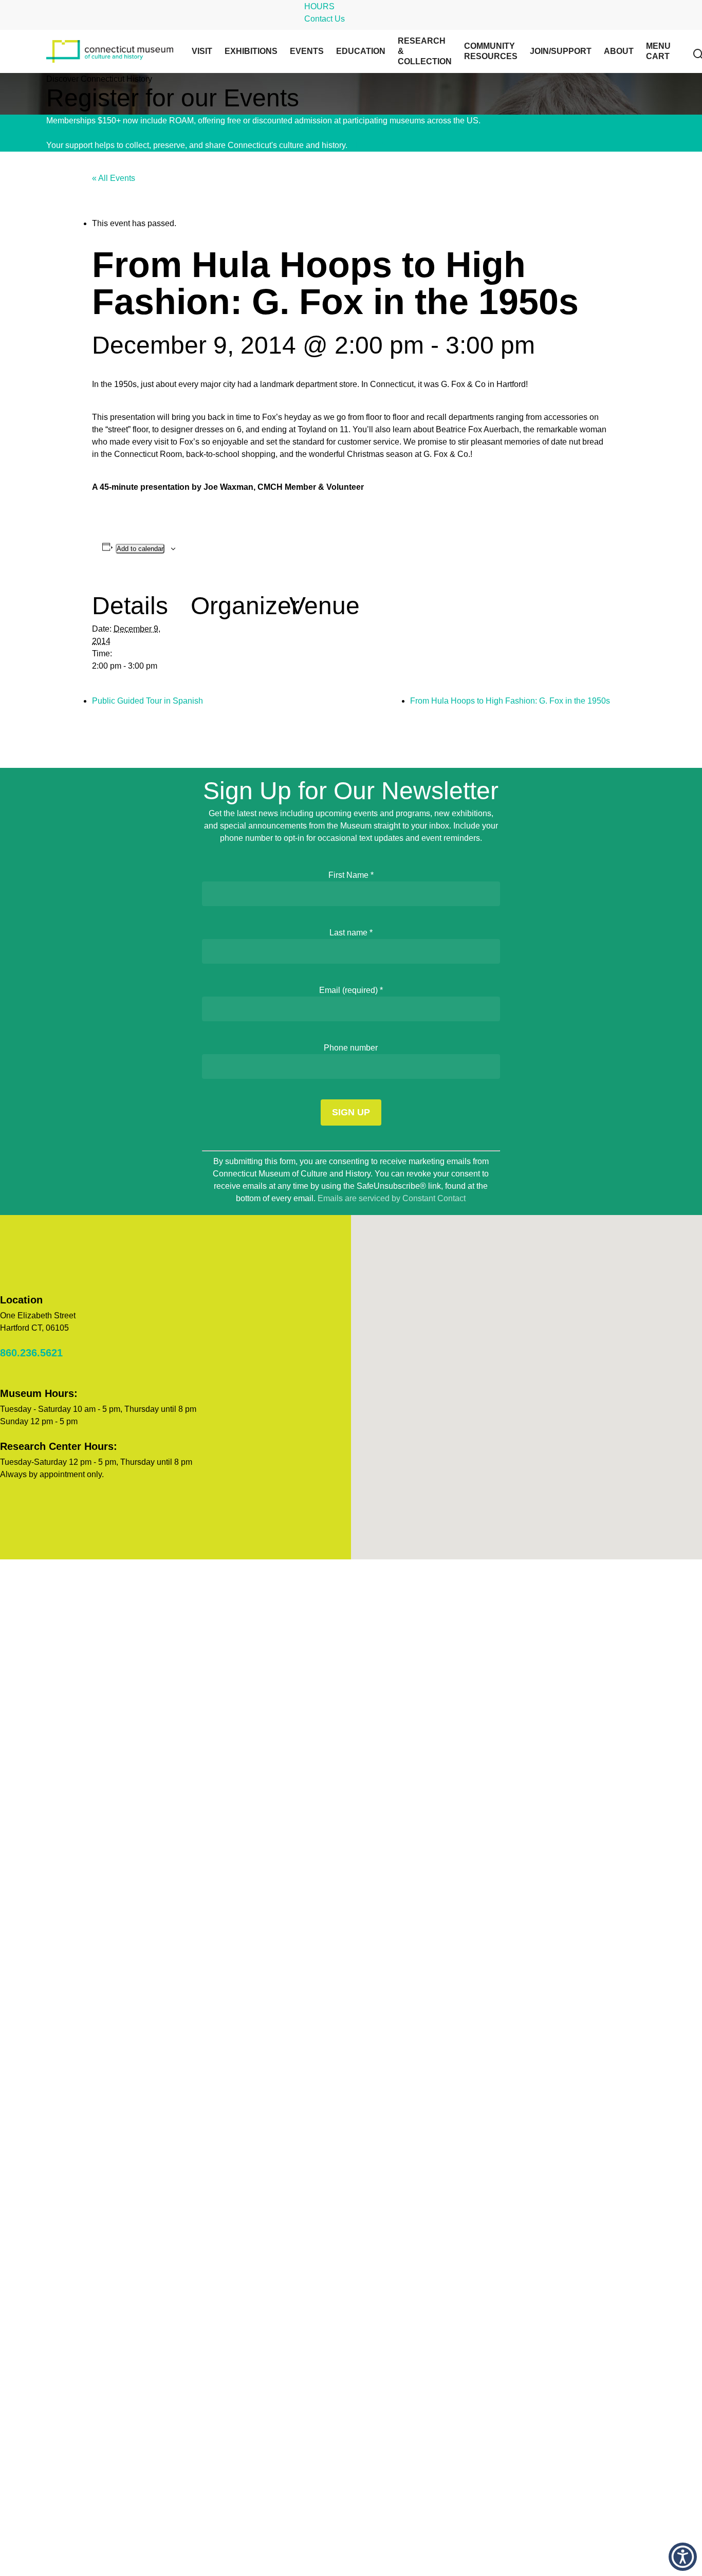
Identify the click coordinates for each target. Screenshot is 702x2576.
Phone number (351, 1048)
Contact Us (325, 19)
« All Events (114, 178)
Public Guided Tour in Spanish (147, 701)
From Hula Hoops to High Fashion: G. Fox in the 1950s (510, 701)
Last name (351, 933)
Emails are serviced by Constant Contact (392, 1198)
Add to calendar (140, 549)
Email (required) (351, 990)
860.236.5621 (31, 1353)
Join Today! (503, 121)
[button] (683, 2557)
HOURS (319, 6)
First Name (351, 875)
